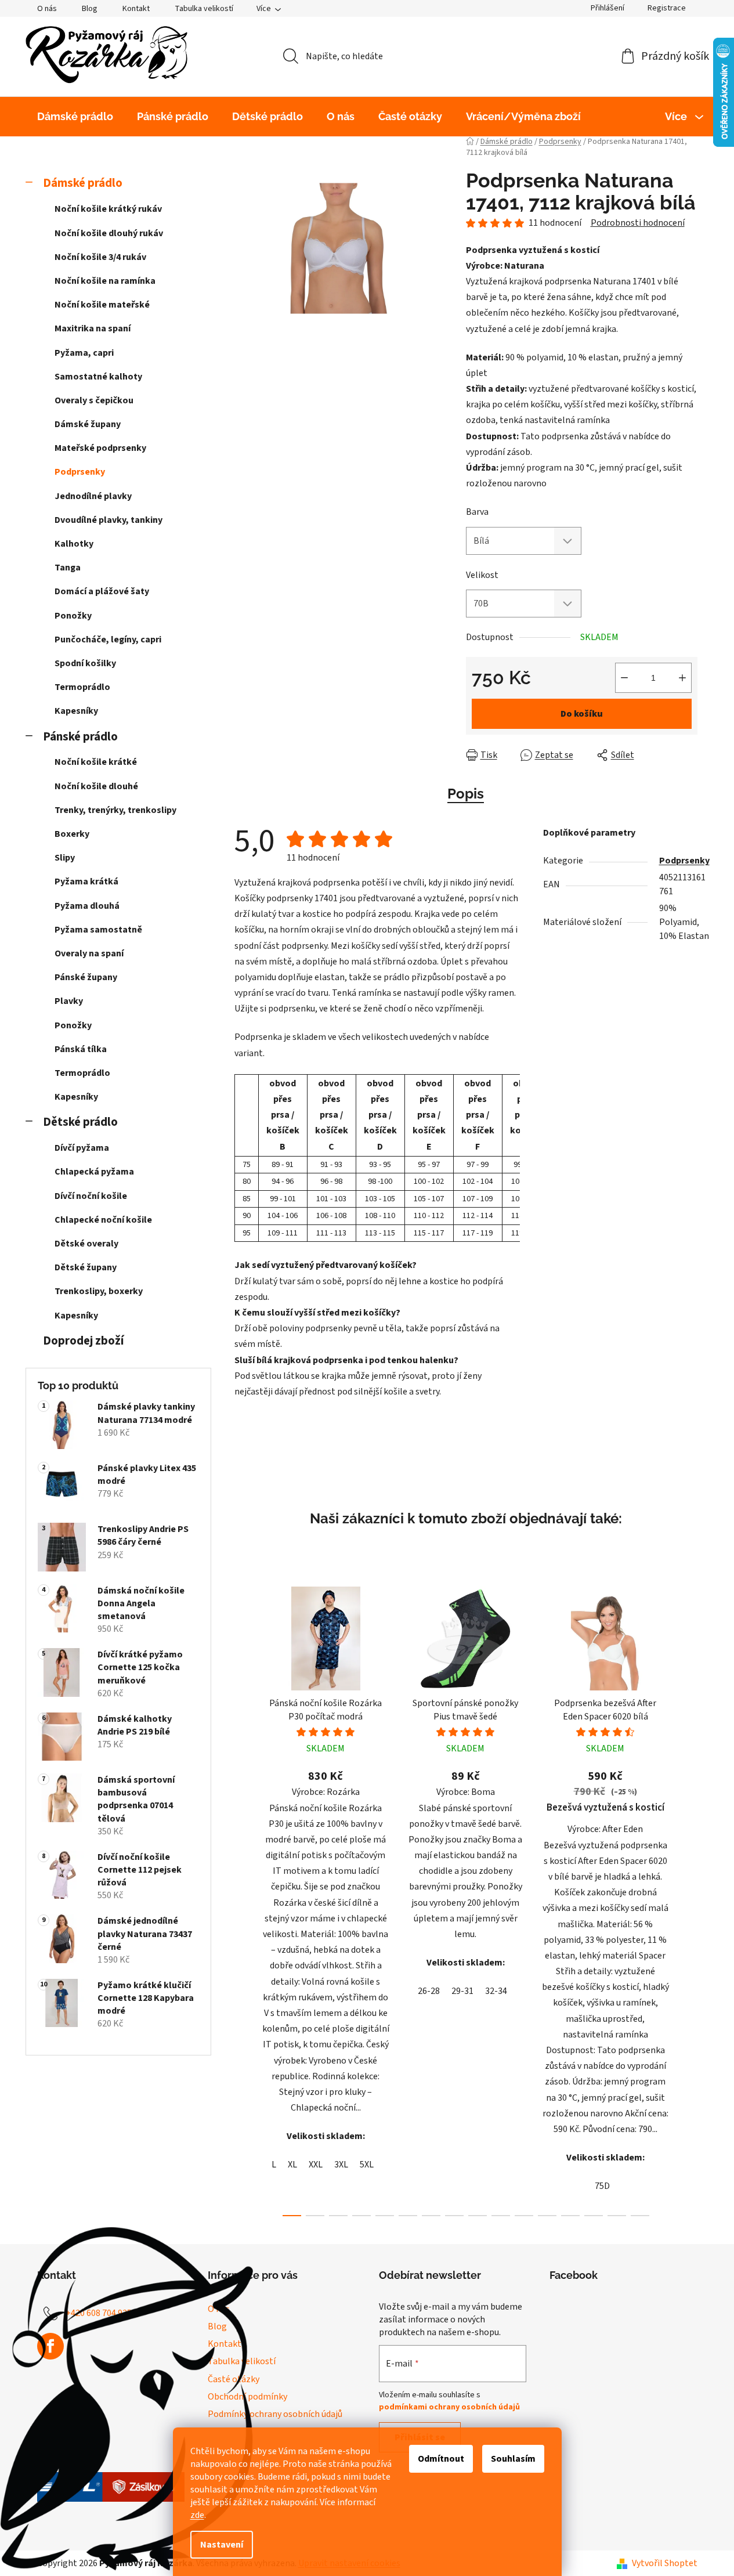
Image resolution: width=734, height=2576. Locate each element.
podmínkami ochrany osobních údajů (449, 2407)
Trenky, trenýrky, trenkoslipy (115, 810)
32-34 (496, 1991)
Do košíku (582, 714)
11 (547, 2216)
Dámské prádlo (83, 183)
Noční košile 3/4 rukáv (100, 257)
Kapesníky (76, 711)
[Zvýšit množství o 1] (682, 678)
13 (594, 2216)
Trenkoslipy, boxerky (99, 1291)
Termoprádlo (82, 687)
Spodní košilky (85, 663)
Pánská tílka (81, 1049)
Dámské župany (88, 424)
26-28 (429, 1991)
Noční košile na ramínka (105, 281)
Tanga (68, 568)
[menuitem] (75, 117)
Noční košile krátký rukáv (108, 209)
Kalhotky (74, 544)
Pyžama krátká (86, 881)
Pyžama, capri (84, 353)
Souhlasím (513, 2459)
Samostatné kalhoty (98, 377)
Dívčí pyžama (82, 1148)
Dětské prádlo (80, 1122)
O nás (47, 9)
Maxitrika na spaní (93, 328)
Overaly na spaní (89, 953)
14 (617, 2216)
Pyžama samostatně (98, 930)
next (688, 1898)
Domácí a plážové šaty (102, 591)
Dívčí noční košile (91, 1196)
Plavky (69, 1001)
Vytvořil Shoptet (665, 2563)
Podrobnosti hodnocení (638, 223)
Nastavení (222, 2545)
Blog (90, 9)
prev (244, 1898)
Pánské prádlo (80, 737)
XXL (316, 2165)
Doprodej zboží (83, 1341)
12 (570, 2216)
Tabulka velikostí (204, 9)
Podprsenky (80, 472)
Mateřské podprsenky (100, 448)
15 (640, 2216)
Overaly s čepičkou (94, 400)
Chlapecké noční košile (103, 1220)
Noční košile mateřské (102, 305)
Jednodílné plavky (93, 496)
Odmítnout (441, 2459)
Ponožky (73, 616)
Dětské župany (86, 1267)
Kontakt (136, 9)
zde (197, 2515)
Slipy (65, 858)
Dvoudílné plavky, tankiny (109, 520)
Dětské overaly (86, 1244)
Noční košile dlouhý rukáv (109, 233)
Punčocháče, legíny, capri (108, 640)
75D (602, 2186)
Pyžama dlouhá (87, 906)
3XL (341, 2165)
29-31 (462, 1991)
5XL (367, 2165)
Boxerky (72, 834)
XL (292, 2165)
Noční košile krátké (96, 762)
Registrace (667, 8)
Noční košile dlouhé (96, 786)
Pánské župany (86, 977)
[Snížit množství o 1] (624, 678)
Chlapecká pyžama (94, 1172)
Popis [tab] (466, 794)
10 (524, 2216)
